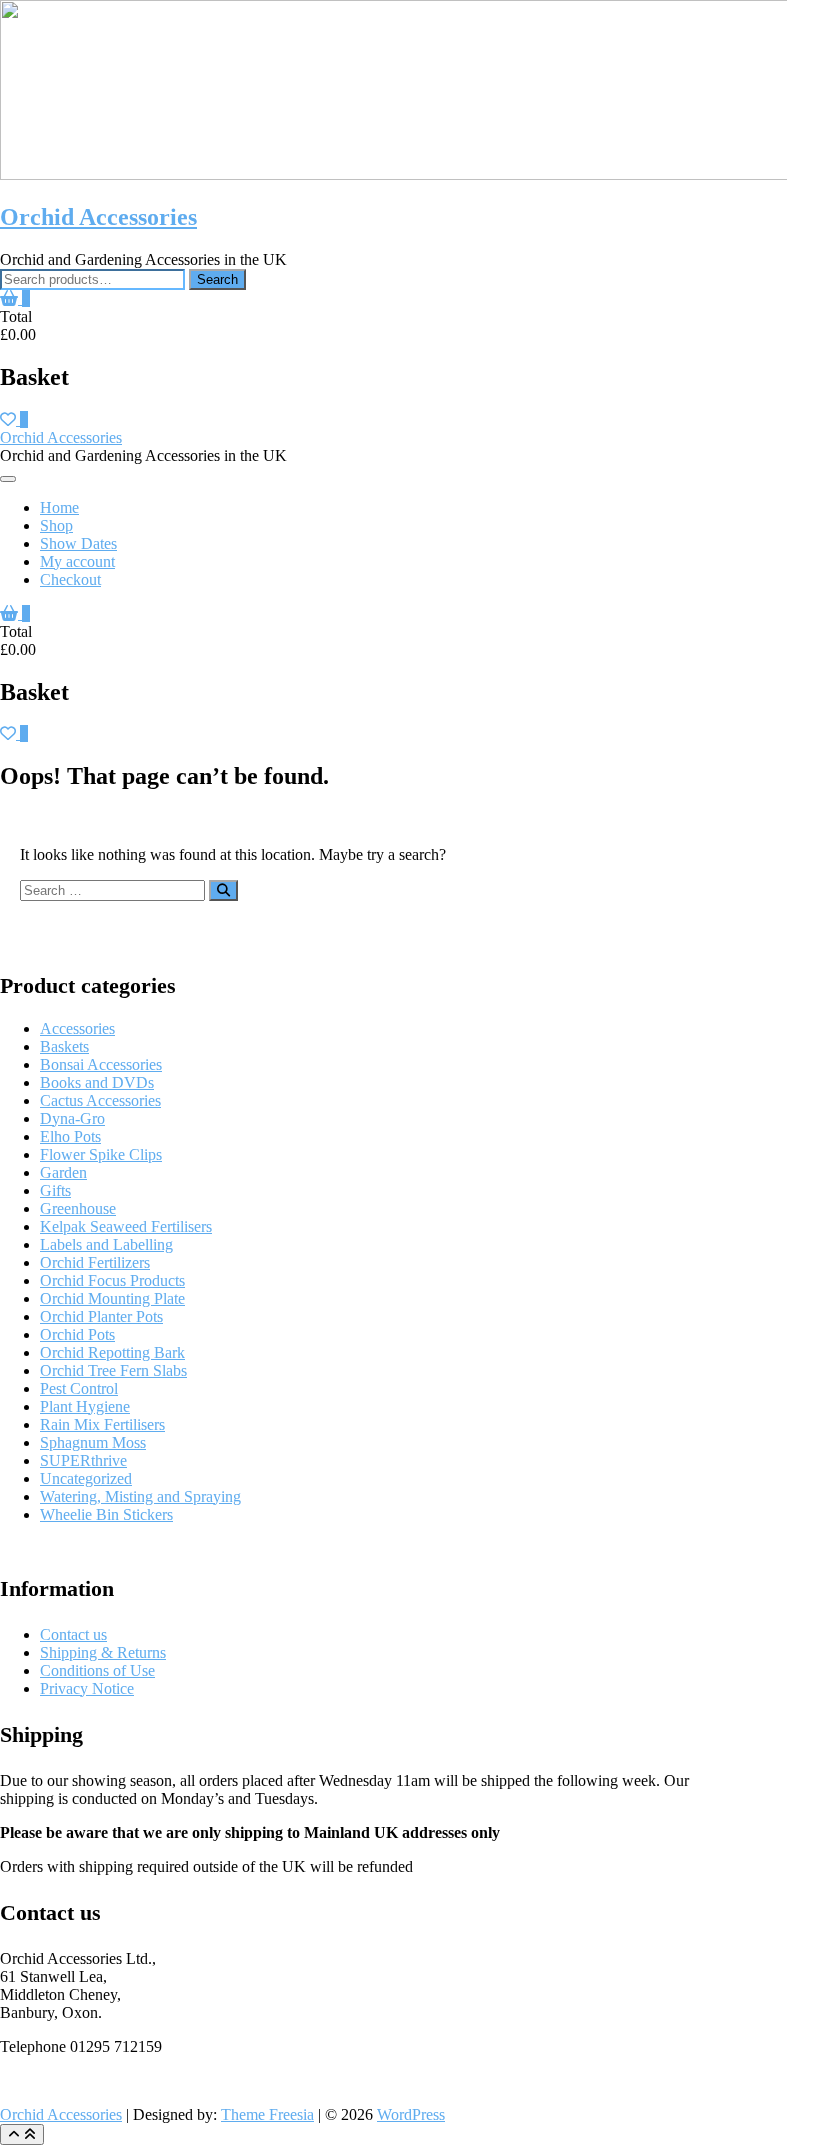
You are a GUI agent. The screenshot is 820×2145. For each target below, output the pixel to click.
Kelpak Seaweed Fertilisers (126, 1226)
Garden (63, 1172)
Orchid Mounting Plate (112, 1298)
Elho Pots (70, 1136)
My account (77, 561)
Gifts (55, 1190)
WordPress (411, 2114)
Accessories (77, 1028)
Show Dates (78, 543)
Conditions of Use (97, 1670)
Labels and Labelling (106, 1244)
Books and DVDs (97, 1082)
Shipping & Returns (103, 1652)
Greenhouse (78, 1208)
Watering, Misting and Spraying (140, 1496)
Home (59, 507)
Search (217, 279)
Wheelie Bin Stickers (106, 1514)
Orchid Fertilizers (95, 1262)
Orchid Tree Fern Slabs (113, 1370)
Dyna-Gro (72, 1118)
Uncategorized (86, 1478)
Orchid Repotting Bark (112, 1352)
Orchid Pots (77, 1334)
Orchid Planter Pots (101, 1316)
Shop (56, 525)
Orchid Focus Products (112, 1280)
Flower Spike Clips (101, 1154)
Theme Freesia (267, 2114)
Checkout (70, 579)
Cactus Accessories (100, 1100)
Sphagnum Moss (93, 1442)
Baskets (64, 1046)
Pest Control (79, 1388)
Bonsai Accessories (101, 1064)
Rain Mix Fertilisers (102, 1424)
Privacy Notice (87, 1688)
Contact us (73, 1634)
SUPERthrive (83, 1460)
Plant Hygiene (85, 1406)
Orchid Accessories (98, 217)
